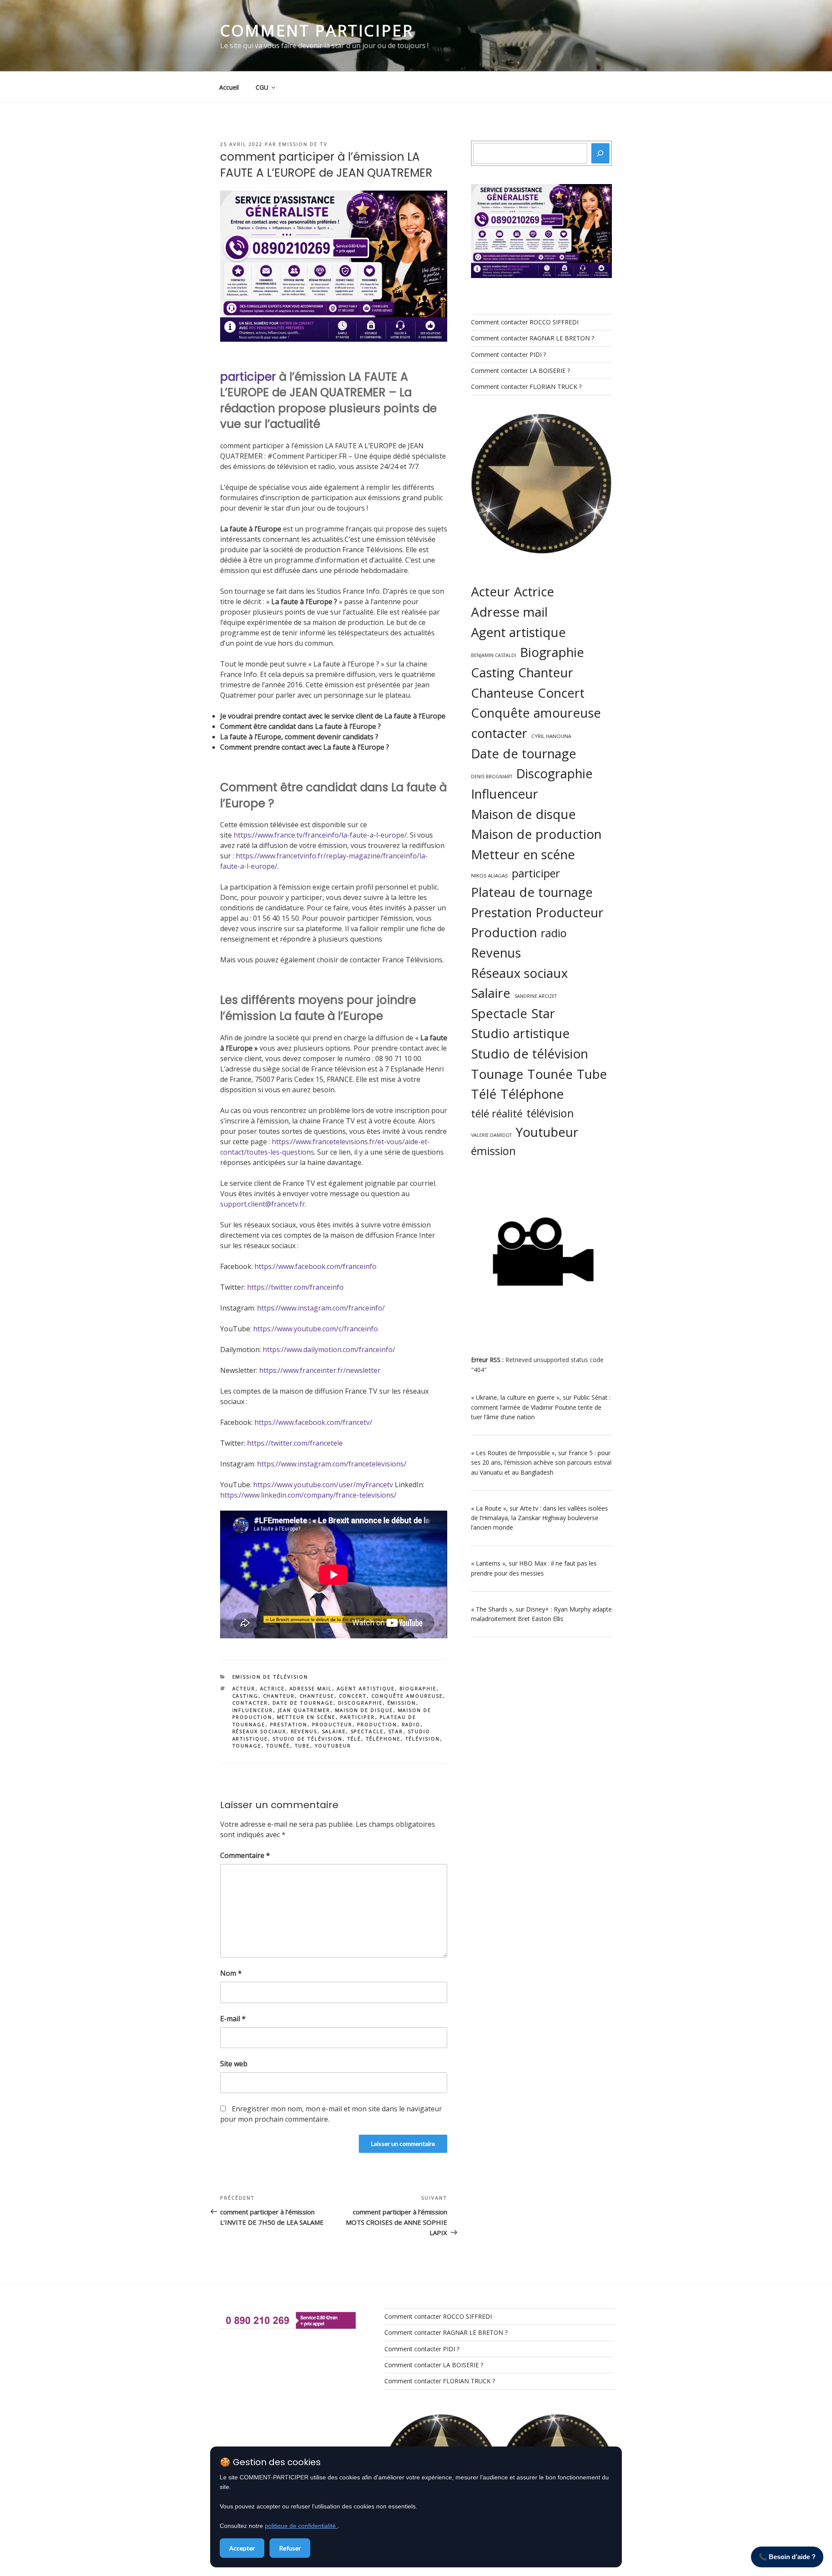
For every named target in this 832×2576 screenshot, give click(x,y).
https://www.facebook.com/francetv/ (313, 1422)
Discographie (361, 1703)
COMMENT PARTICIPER (317, 31)
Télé (354, 1739)
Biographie (418, 1688)
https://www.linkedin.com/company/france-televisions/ (308, 1495)
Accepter (242, 2548)
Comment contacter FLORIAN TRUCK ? (526, 387)
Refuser (290, 2548)
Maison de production (536, 834)
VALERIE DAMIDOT (491, 1135)
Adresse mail (311, 1688)
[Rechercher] (601, 153)
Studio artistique (520, 1033)
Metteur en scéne (306, 1717)
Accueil (229, 87)
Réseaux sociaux (259, 1731)
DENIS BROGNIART (492, 777)
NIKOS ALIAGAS (489, 875)
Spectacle (367, 1731)
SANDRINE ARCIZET (536, 996)
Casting (245, 1696)
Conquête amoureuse (407, 1696)
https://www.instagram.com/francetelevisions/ (332, 1464)
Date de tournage (303, 1703)
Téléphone (383, 1739)
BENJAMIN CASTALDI (494, 655)
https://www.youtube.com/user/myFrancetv (323, 1485)
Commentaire (245, 1855)
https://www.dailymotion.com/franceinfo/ (329, 1349)
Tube (302, 1746)
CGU (262, 87)
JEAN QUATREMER (304, 1710)
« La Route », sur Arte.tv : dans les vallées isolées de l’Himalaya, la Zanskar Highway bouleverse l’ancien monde (539, 1518)
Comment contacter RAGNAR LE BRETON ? (533, 338)
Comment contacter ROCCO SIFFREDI (525, 322)
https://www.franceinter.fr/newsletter (320, 1370)
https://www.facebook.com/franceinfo (315, 1266)
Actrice (273, 1688)
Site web (234, 2064)
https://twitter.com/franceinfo (295, 1287)
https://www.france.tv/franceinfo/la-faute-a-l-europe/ (320, 835)
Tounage (247, 1746)
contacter (250, 1703)
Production (377, 1724)
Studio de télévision (308, 1739)
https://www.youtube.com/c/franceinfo (315, 1329)
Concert (353, 1696)
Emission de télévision (270, 1677)
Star (396, 1731)
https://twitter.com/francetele (295, 1443)
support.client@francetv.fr (263, 1204)
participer (248, 377)
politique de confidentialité (301, 2526)
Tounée (278, 1746)
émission (402, 1703)
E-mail (233, 2019)
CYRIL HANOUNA (551, 736)
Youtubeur (333, 1746)
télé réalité (497, 1113)
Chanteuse (317, 1696)
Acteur (244, 1688)
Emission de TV (303, 144)
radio (411, 1724)
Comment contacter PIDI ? (509, 354)
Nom (231, 1973)
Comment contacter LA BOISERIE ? (520, 371)
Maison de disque (364, 1710)
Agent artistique (366, 1688)
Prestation (289, 1724)
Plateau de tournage (532, 892)
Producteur (332, 1724)
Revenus (304, 1731)
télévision (423, 1739)
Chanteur (279, 1696)
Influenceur (253, 1710)
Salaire (334, 1731)
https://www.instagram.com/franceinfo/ (321, 1308)
